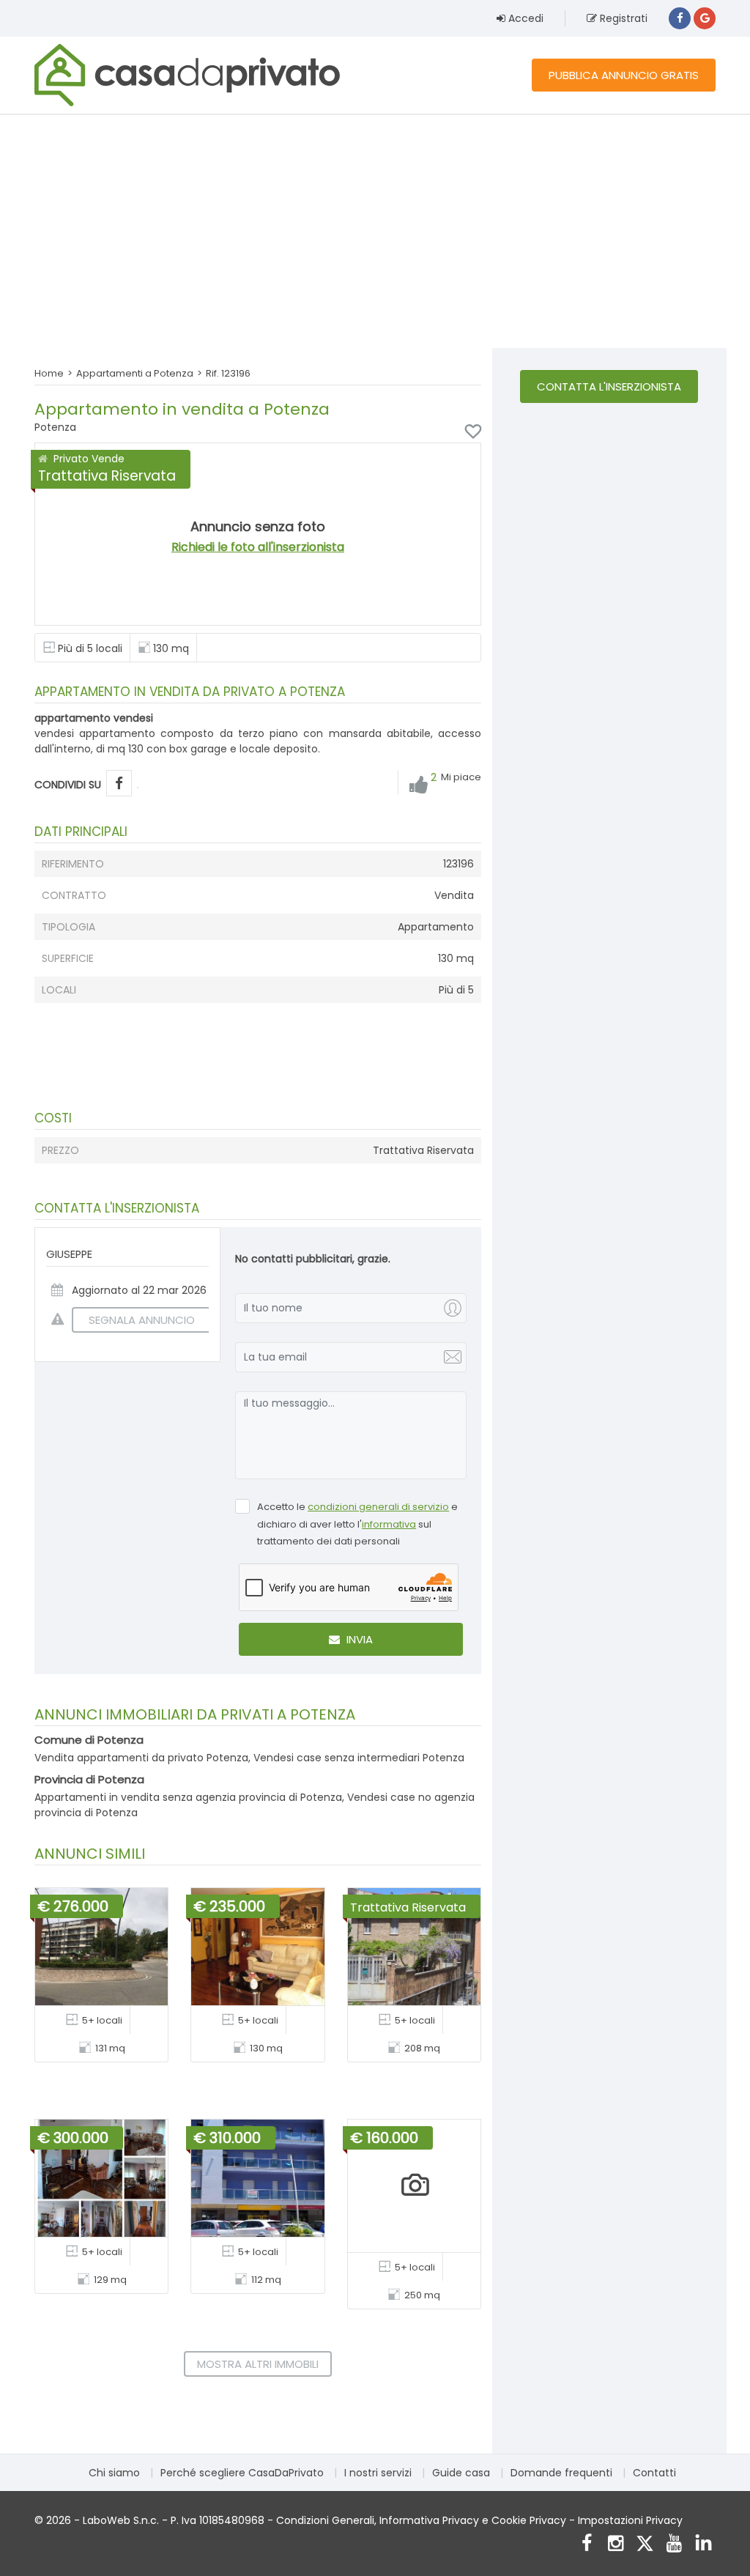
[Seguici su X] (645, 2545)
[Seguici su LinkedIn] (703, 2545)
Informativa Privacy (429, 2520)
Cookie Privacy (529, 2520)
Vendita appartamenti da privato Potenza (141, 1758)
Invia (358, 1639)
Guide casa (461, 2473)
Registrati (622, 18)
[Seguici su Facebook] (586, 2545)
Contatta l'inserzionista (609, 386)
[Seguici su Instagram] (616, 2545)
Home (49, 373)
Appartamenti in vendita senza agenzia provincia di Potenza (188, 1797)
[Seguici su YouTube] (674, 2545)
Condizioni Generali (325, 2520)
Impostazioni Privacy (630, 2520)
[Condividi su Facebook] (119, 784)
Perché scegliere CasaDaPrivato (242, 2473)
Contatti (654, 2473)
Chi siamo (114, 2473)
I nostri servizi (378, 2473)
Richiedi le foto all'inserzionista (258, 547)
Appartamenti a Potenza (135, 373)
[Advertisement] (375, 231)
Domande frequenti (561, 2473)
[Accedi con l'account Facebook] (680, 18)
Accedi (524, 18)
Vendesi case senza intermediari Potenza (359, 1758)
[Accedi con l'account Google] (705, 18)
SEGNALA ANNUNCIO (142, 1320)
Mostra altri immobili (258, 2364)
